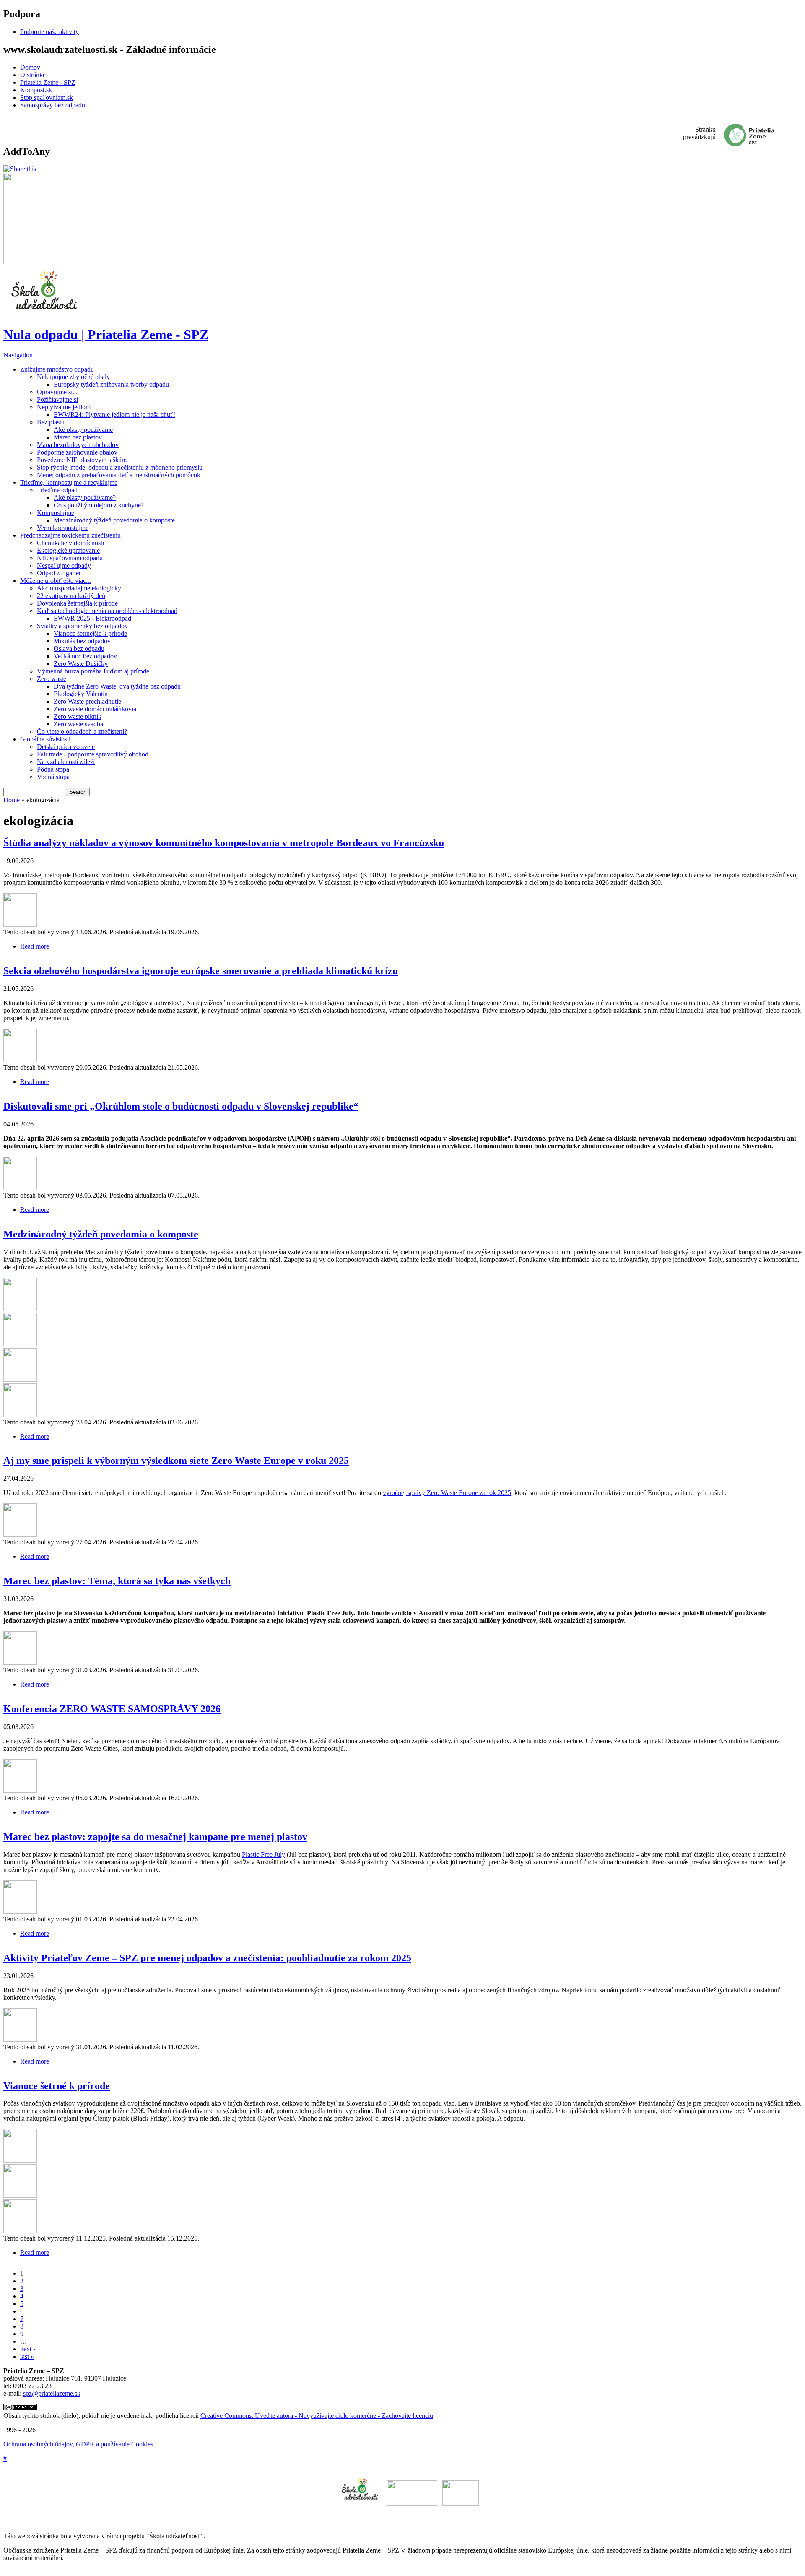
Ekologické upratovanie (68, 550)
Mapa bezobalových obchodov (78, 445)
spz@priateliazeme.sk (52, 2393)
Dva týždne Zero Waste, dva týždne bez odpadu (117, 686)
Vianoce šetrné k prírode (57, 2086)
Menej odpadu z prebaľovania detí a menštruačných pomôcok (119, 475)
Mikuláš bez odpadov (82, 641)
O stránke (33, 75)
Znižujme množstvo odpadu (57, 369)
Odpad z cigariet (59, 573)
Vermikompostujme (63, 528)
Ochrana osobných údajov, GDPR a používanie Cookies (78, 2444)
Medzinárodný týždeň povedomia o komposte (114, 520)
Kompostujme (56, 513)
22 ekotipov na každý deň (71, 596)
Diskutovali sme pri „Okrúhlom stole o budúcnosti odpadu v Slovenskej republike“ (181, 1106)
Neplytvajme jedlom (64, 407)
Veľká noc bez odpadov (85, 656)
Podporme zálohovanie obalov (77, 452)
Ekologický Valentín (81, 694)
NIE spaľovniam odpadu (70, 558)
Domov (30, 67)
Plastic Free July (264, 1855)
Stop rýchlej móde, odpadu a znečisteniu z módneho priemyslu (120, 467)
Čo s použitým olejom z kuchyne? (99, 505)
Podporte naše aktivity (49, 32)
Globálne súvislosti (45, 739)
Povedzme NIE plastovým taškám (82, 460)
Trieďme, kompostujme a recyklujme (69, 482)
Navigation (18, 355)
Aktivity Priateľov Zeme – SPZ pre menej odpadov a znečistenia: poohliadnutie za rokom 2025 (207, 1958)
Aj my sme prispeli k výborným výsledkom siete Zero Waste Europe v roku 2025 (176, 1461)
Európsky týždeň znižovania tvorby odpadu (111, 384)
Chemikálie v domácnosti (70, 543)
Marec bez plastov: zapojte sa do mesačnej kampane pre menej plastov (155, 1837)
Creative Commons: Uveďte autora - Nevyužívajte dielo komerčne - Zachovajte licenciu (317, 2416)
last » (27, 2356)
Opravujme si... (57, 392)
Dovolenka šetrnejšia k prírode (77, 603)
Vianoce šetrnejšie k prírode (90, 633)
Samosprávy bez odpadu (53, 105)
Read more (35, 946)
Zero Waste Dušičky (81, 664)
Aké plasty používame (83, 430)
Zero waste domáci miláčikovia (95, 709)
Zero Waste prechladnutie (87, 701)
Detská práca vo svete (66, 747)
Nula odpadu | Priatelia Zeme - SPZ (106, 335)
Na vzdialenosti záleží (66, 762)
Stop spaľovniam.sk (47, 97)
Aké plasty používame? (85, 498)
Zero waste (52, 679)
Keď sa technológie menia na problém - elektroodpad (107, 611)
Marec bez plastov (78, 437)
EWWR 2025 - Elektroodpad (92, 618)
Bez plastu (51, 422)
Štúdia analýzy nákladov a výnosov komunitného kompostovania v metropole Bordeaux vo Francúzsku (224, 843)
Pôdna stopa (53, 769)
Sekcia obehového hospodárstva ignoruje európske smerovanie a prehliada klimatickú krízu (201, 971)
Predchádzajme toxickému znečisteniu (70, 535)
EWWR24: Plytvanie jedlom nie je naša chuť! (114, 415)
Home (12, 800)
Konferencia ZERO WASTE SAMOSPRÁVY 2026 (112, 1709)
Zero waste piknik (78, 716)
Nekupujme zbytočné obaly (73, 377)
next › (28, 2349)
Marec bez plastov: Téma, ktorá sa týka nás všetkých (117, 1581)
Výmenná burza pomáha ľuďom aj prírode (93, 671)
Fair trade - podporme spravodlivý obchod (93, 754)
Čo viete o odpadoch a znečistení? (82, 732)
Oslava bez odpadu (79, 649)
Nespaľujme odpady (64, 565)
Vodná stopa (53, 777)
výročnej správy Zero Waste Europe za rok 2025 (447, 1493)
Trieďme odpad (57, 490)
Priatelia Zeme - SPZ (48, 82)
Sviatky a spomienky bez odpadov (82, 626)
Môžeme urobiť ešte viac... (56, 581)
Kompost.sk (36, 90)
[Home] (45, 314)
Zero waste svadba (78, 724)
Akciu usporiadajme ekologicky (79, 588)
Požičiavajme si (57, 399)
